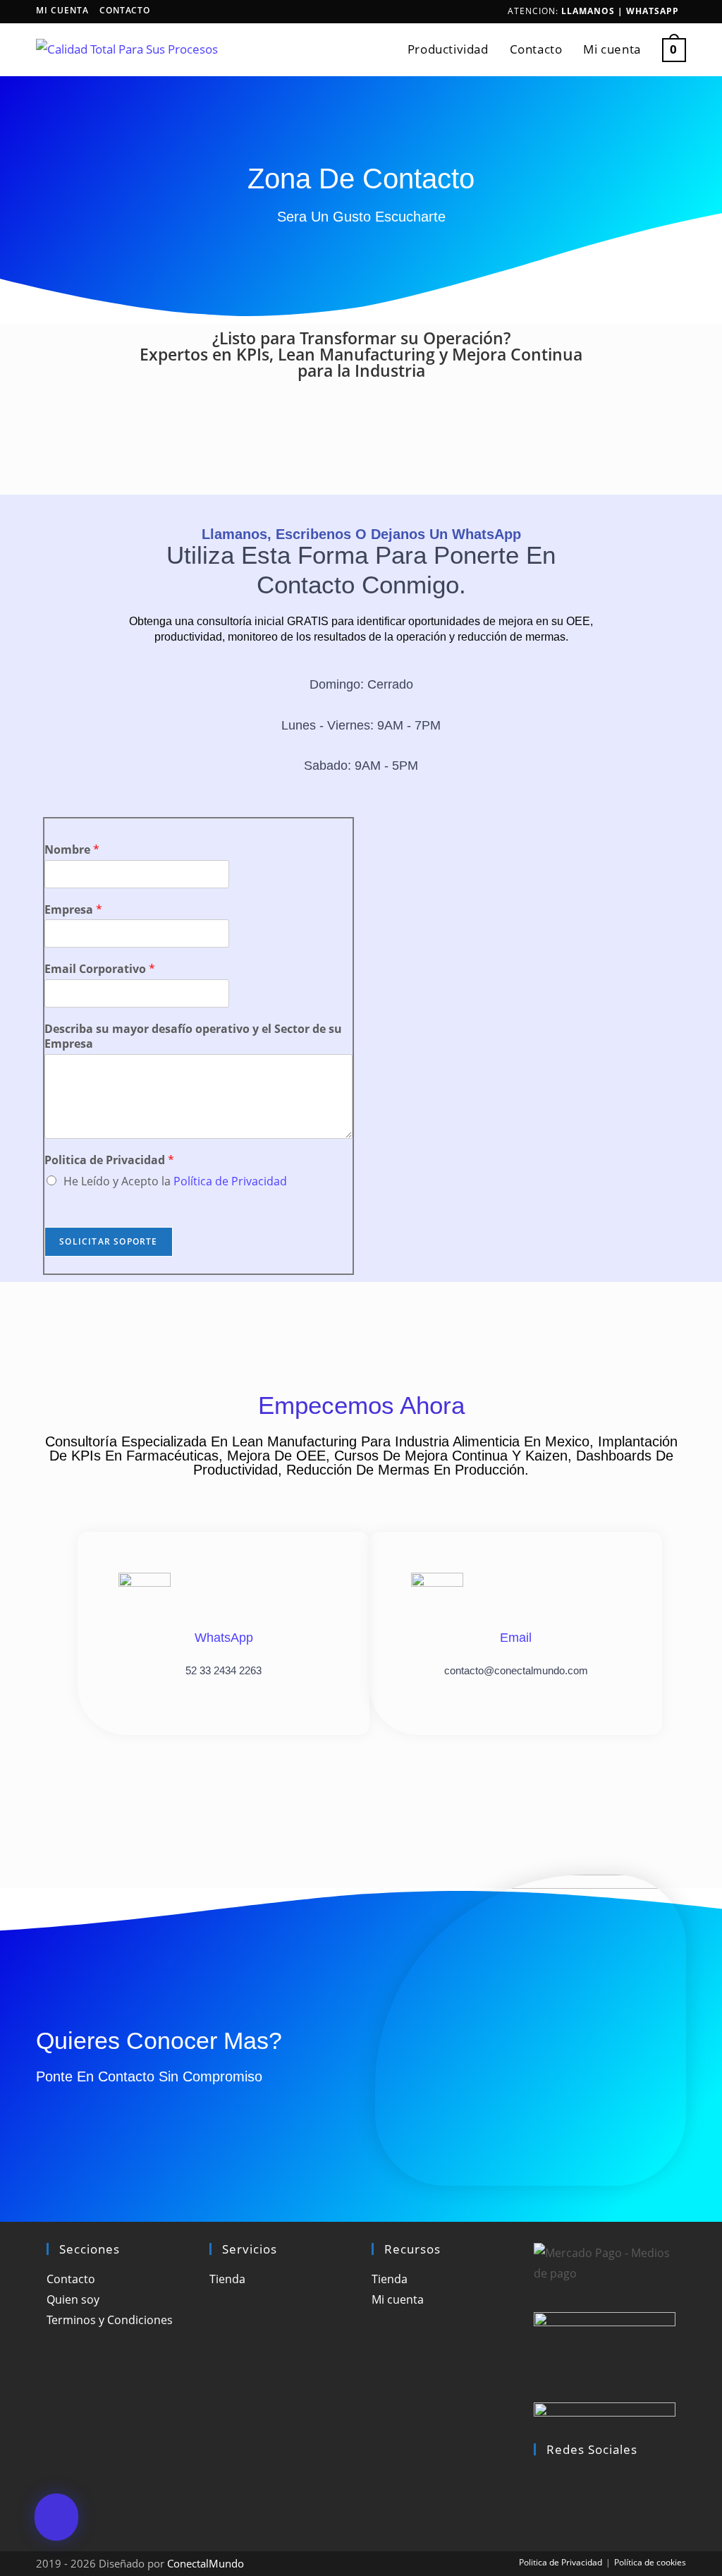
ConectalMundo (206, 2563)
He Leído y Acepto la (175, 1181)
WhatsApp (653, 11)
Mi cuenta (62, 10)
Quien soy (73, 2299)
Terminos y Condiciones (110, 2320)
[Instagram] (538, 2479)
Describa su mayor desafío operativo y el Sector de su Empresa (193, 1036)
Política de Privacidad (230, 1181)
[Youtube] (538, 2500)
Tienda (227, 2279)
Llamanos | (594, 11)
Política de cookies (650, 2562)
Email (516, 1638)
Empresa (73, 910)
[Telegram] (538, 2520)
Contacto (125, 10)
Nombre (72, 850)
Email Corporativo (100, 969)
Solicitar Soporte (108, 1241)
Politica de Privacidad (109, 1160)
